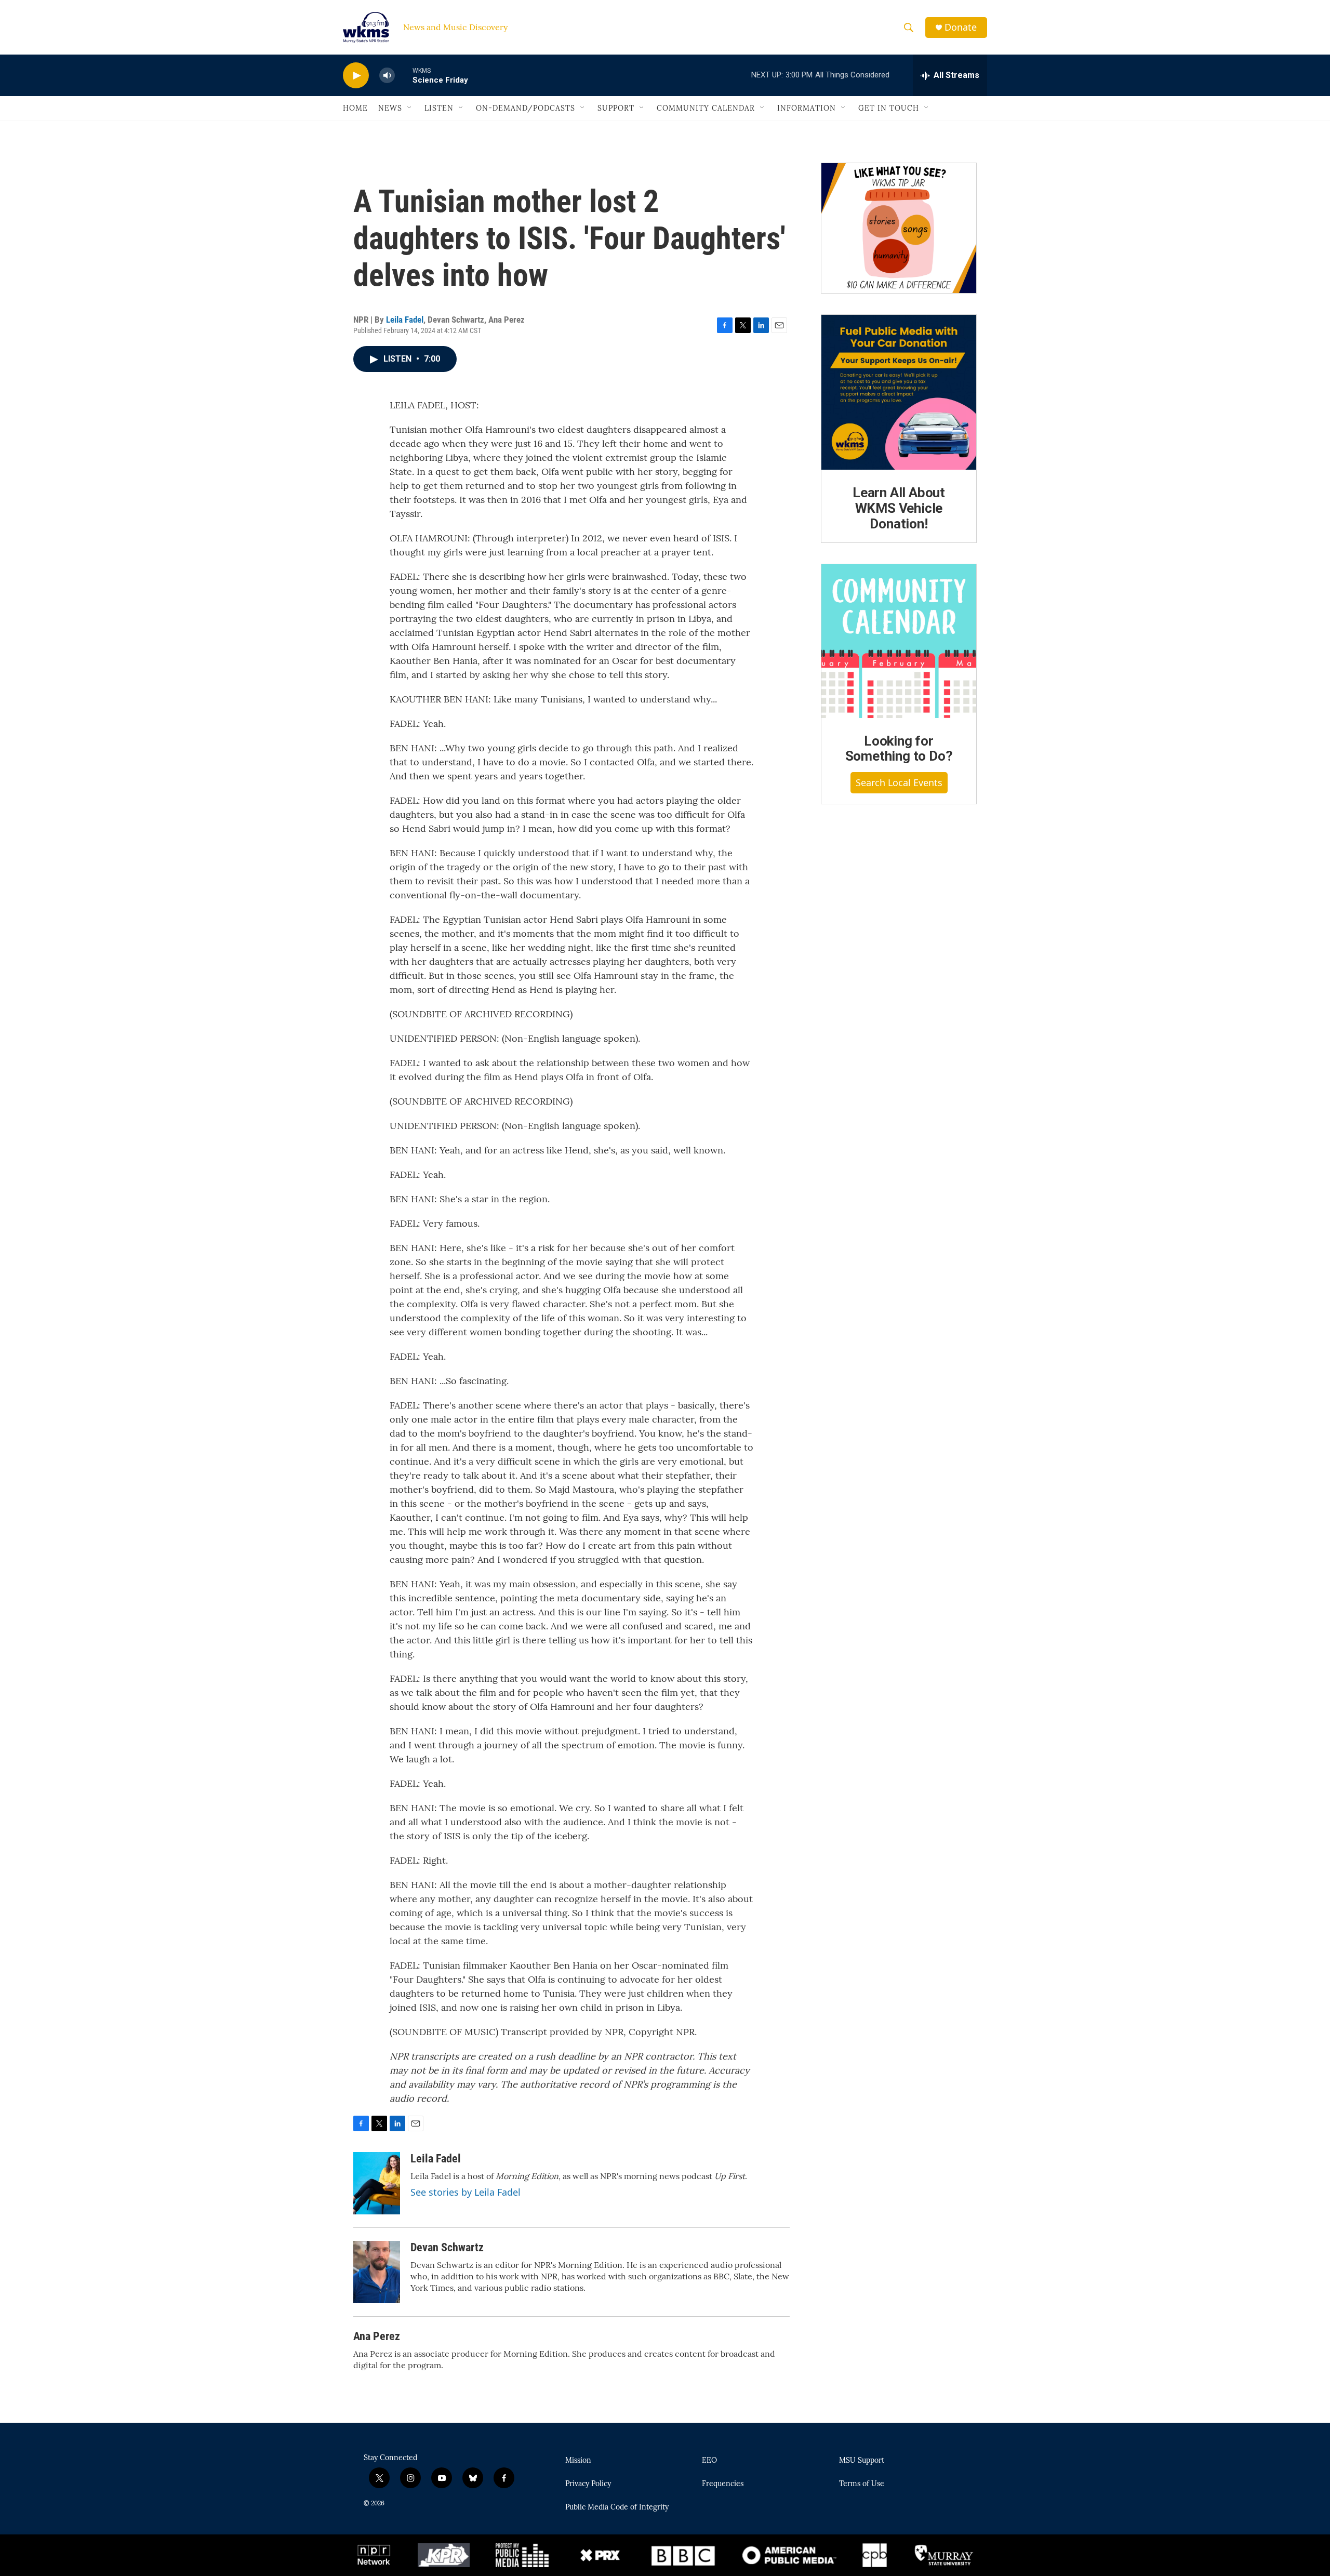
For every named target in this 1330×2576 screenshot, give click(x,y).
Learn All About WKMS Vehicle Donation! (899, 508)
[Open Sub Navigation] (410, 108)
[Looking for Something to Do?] (899, 641)
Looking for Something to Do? (899, 749)
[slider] (404, 75)
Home (355, 108)
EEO (709, 2461)
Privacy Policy (588, 2484)
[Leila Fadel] (377, 2183)
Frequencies (723, 2484)
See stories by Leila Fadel (465, 2192)
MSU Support (862, 2461)
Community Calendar (706, 108)
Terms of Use (862, 2484)
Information (807, 108)
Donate (961, 27)
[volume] (387, 76)
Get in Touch (889, 108)
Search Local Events (899, 782)
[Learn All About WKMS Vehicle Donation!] (899, 392)
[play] (356, 76)
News (390, 108)
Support (616, 108)
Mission (578, 2461)
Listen (439, 108)
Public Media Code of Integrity (617, 2507)
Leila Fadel (405, 320)
